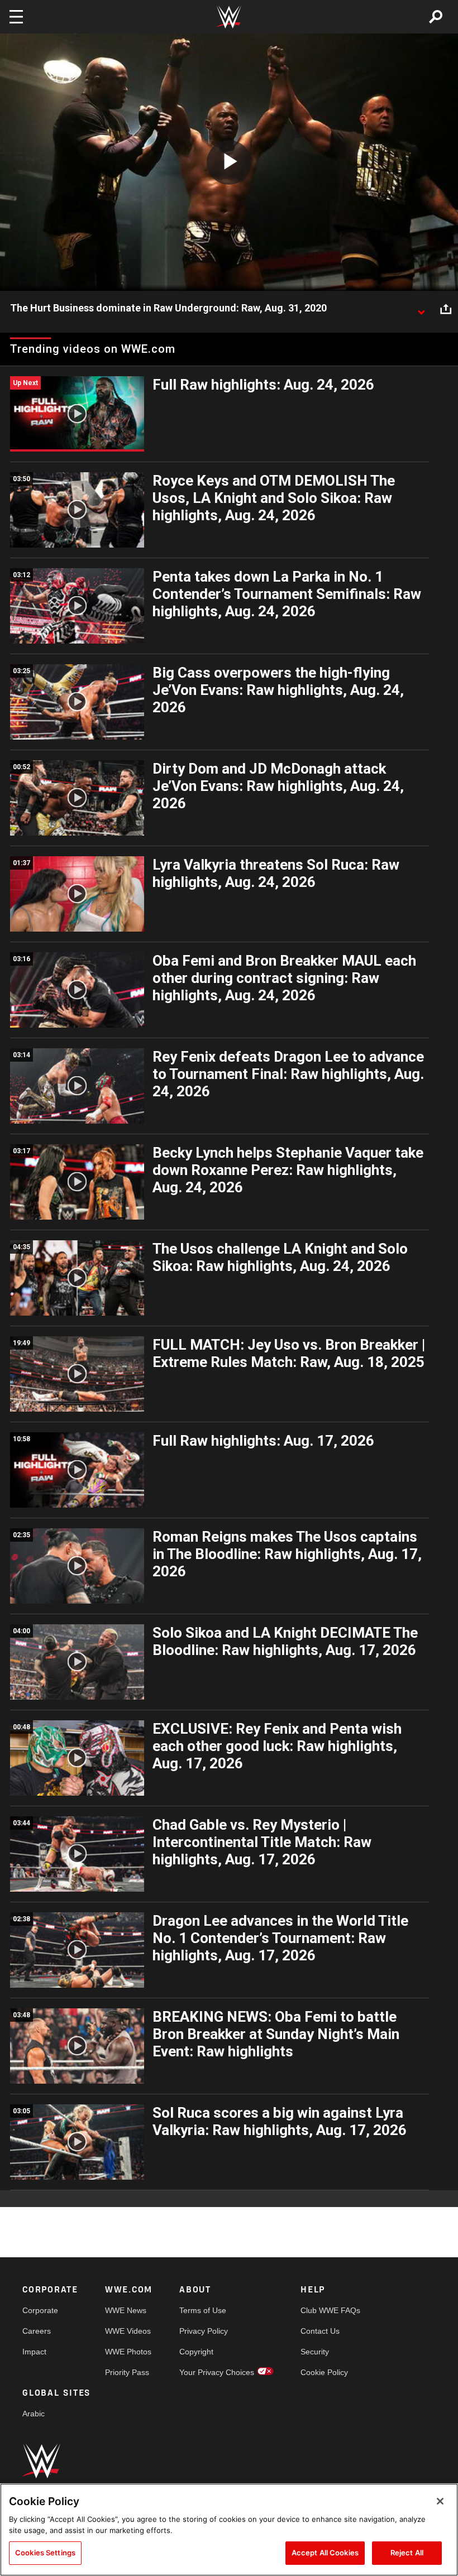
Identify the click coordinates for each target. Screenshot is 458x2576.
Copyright (196, 2352)
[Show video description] (421, 309)
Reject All (407, 2553)
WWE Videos (128, 2331)
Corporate (40, 2310)
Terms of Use (203, 2310)
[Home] (229, 17)
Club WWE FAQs (330, 2310)
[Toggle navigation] (16, 17)
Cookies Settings (45, 2553)
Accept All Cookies (325, 2553)
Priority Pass (127, 2372)
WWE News (126, 2310)
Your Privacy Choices (217, 2372)
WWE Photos (128, 2352)
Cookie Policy (324, 2372)
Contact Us (320, 2331)
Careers (37, 2331)
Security (315, 2352)
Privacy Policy (204, 2331)
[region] (229, 2530)
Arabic (34, 2414)
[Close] (440, 2501)
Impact (34, 2352)
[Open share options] (446, 309)
